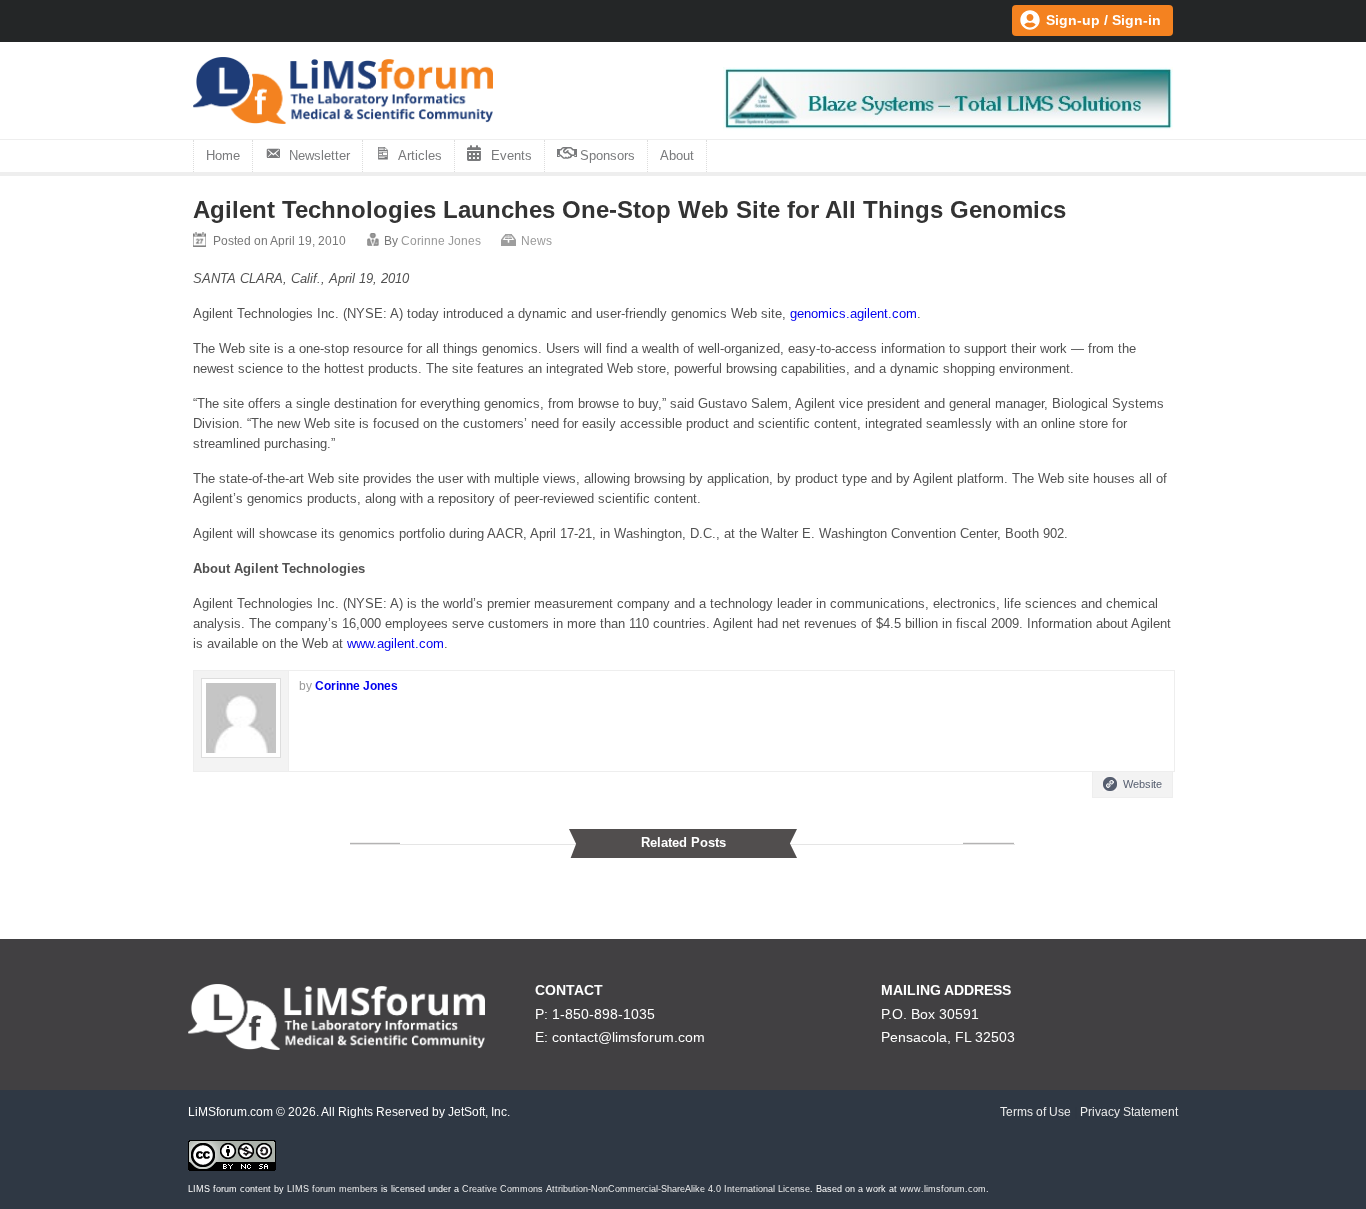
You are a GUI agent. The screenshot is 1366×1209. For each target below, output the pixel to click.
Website (1142, 784)
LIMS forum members (332, 1189)
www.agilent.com (395, 643)
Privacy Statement (1129, 1112)
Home (223, 155)
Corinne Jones (441, 241)
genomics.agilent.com (853, 313)
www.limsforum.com (943, 1189)
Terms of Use (1035, 1112)
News (536, 241)
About (677, 155)
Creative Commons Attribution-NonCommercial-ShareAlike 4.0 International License (636, 1189)
